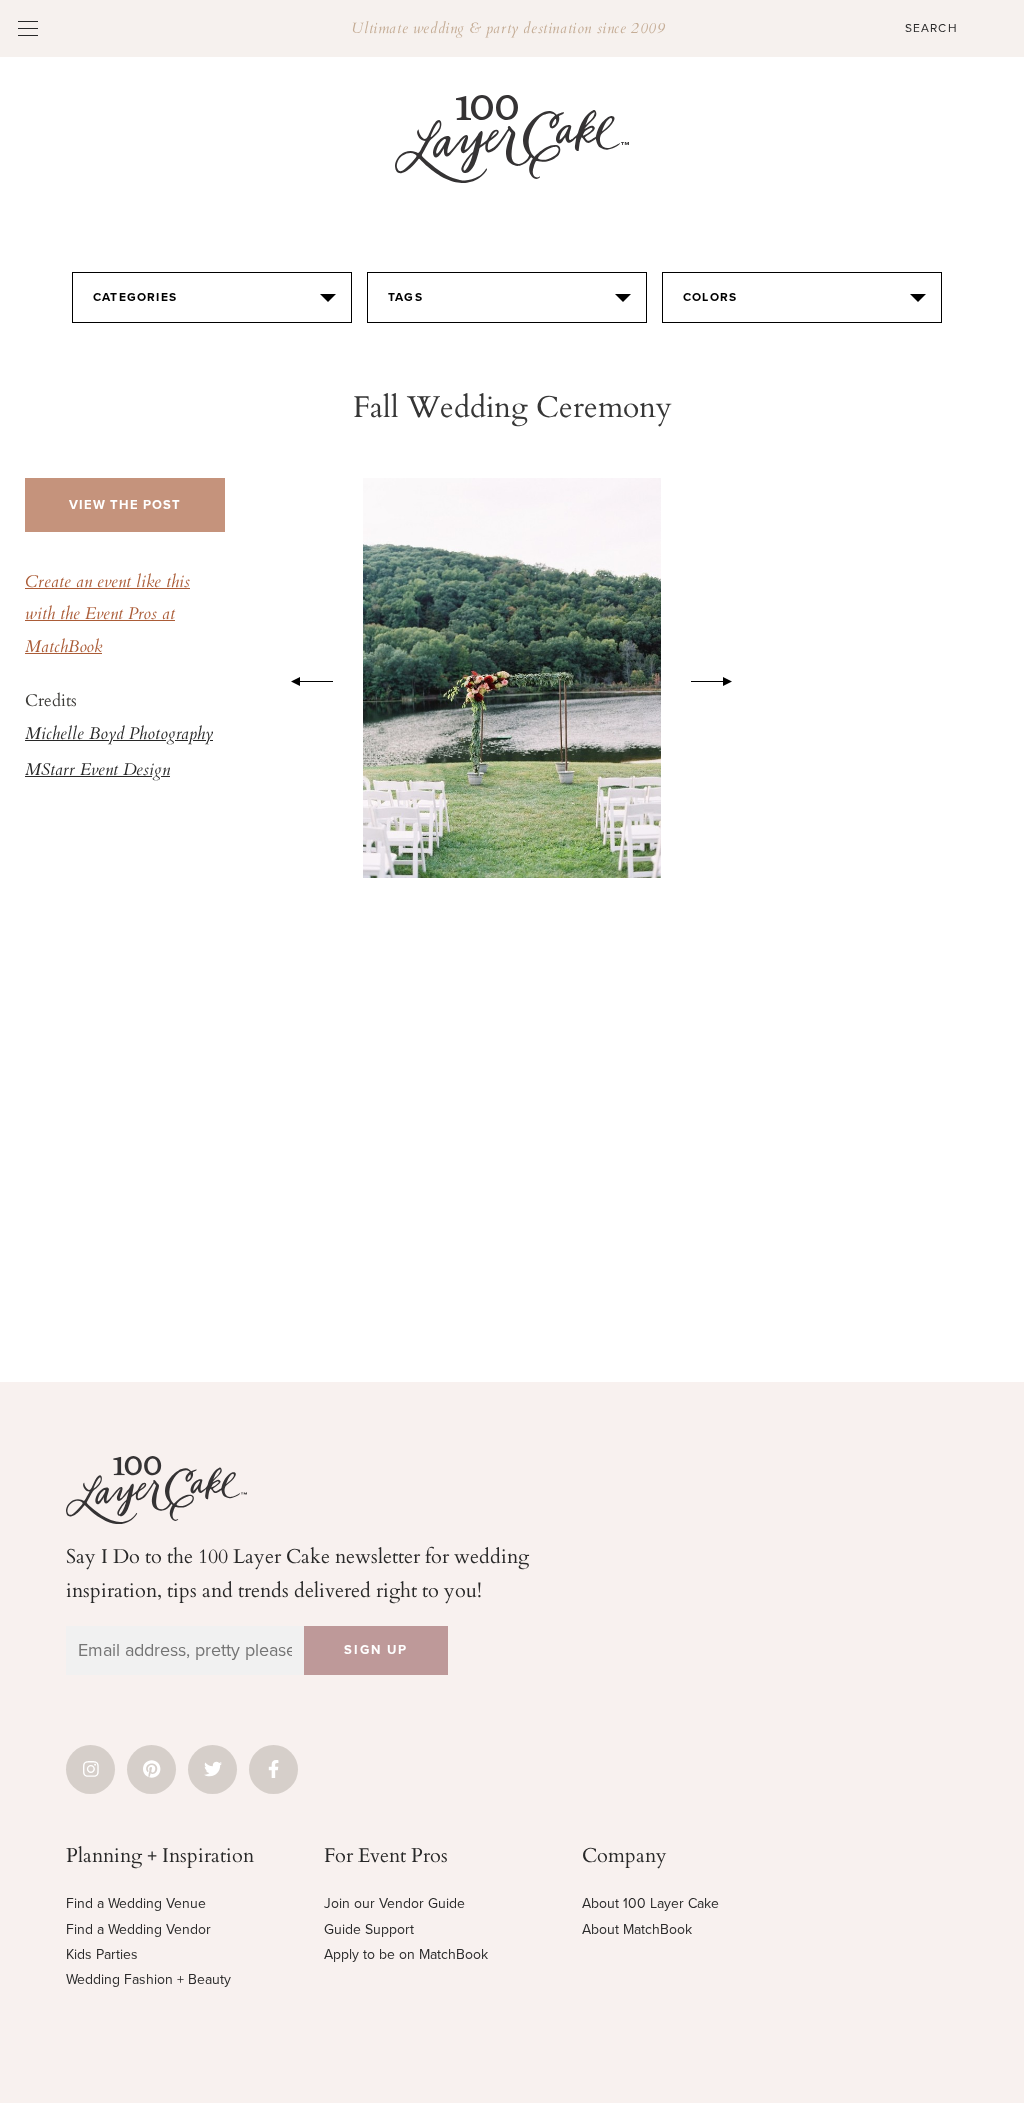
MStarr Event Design (97, 771)
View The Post (125, 505)
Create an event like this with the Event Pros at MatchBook (107, 615)
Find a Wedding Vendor (138, 1929)
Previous (302, 678)
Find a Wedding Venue (136, 1903)
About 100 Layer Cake (650, 1903)
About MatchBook (637, 1929)
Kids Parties (102, 1954)
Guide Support (369, 1929)
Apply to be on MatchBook (406, 1954)
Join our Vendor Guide (394, 1903)
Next (722, 678)
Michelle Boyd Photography (119, 735)
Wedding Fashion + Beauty (148, 1979)
